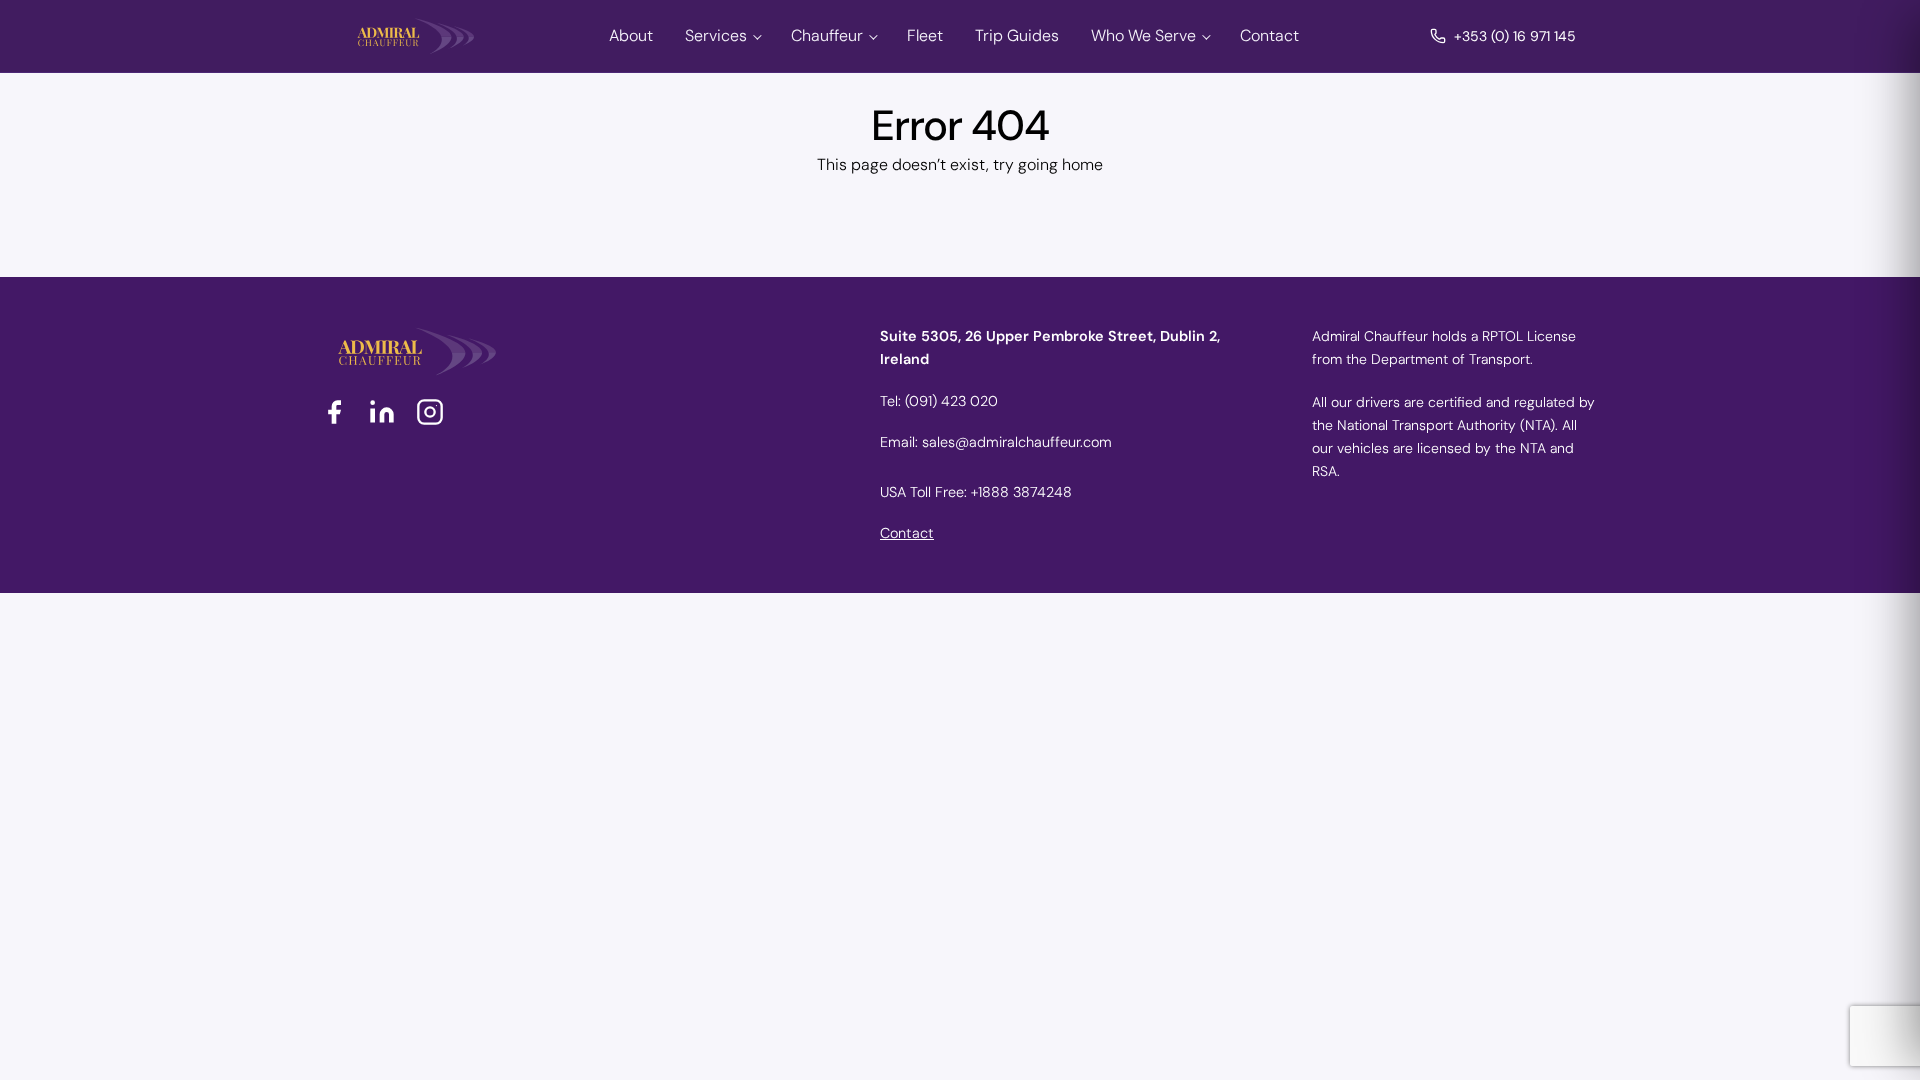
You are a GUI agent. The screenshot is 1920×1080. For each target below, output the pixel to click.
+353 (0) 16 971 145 (1515, 36)
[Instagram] (430, 412)
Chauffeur (827, 35)
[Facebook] (334, 412)
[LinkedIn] (382, 412)
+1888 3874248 (1021, 492)
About (631, 35)
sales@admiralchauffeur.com (1017, 442)
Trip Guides (1017, 35)
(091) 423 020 (951, 401)
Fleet (925, 35)
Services (716, 35)
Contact (1269, 35)
